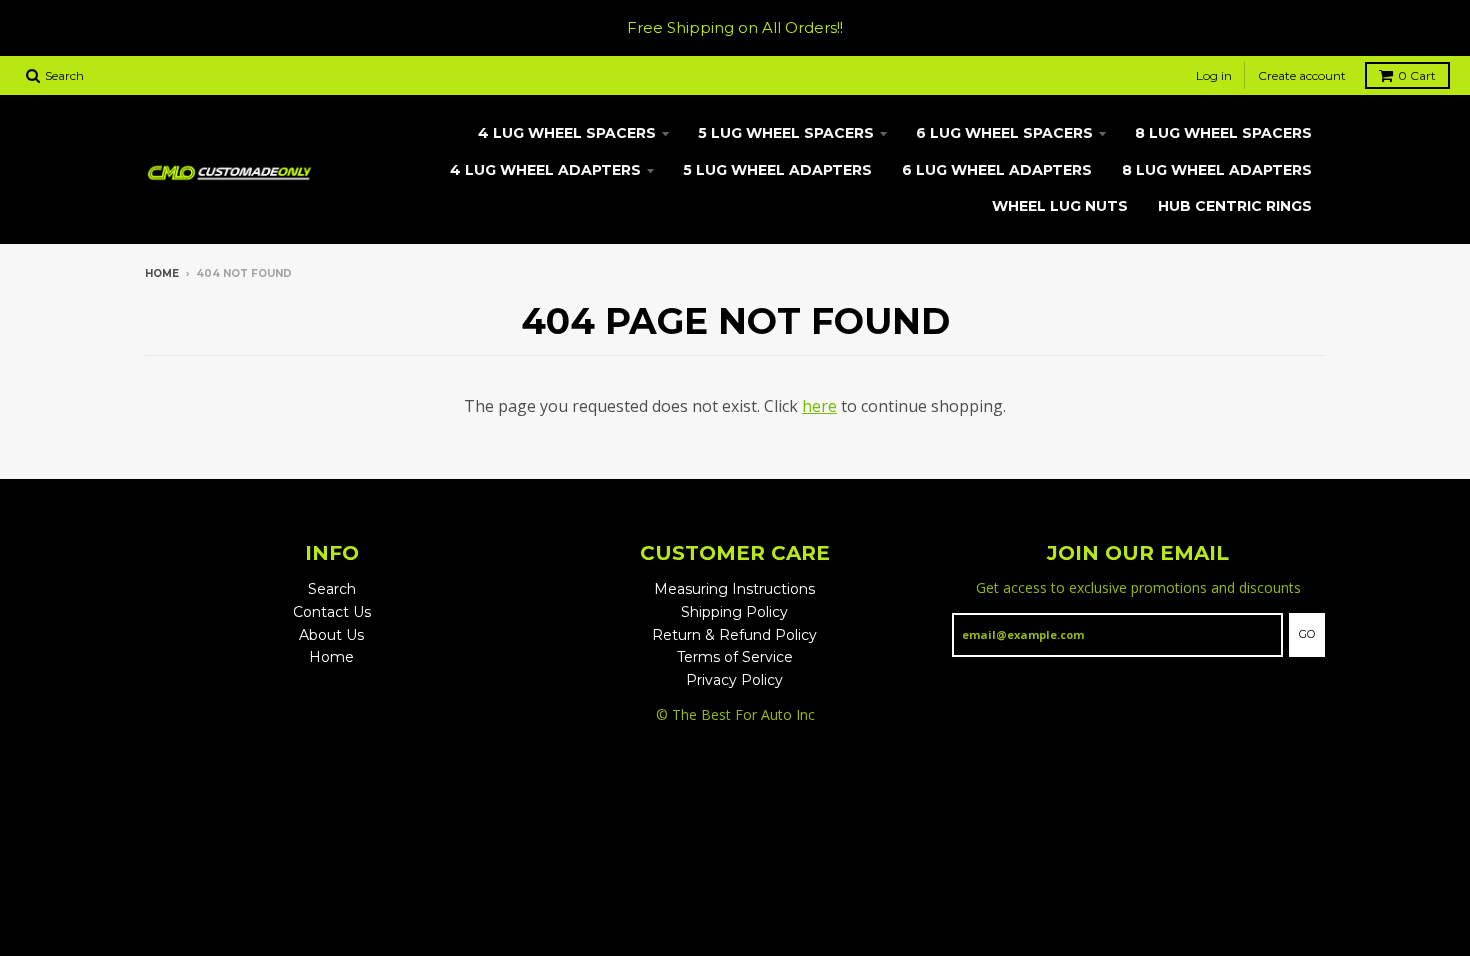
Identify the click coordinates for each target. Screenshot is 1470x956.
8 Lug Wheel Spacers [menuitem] (1223, 133)
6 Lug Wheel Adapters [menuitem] (997, 170)
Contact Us (332, 612)
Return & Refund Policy (734, 635)
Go (1307, 634)
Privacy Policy (734, 680)
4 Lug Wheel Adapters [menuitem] (545, 170)
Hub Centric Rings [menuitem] (1235, 206)
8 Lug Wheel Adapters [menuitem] (1217, 170)
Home (162, 273)
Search (332, 589)
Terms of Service (735, 657)
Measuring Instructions (734, 589)
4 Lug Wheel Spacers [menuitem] (567, 133)
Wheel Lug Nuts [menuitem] (1060, 206)
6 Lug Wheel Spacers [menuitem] (1004, 133)
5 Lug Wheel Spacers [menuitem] (786, 133)
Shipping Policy (734, 612)
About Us (331, 635)
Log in (1214, 75)
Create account (1302, 75)
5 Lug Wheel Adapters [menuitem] (777, 170)
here (819, 406)
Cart (1417, 75)
